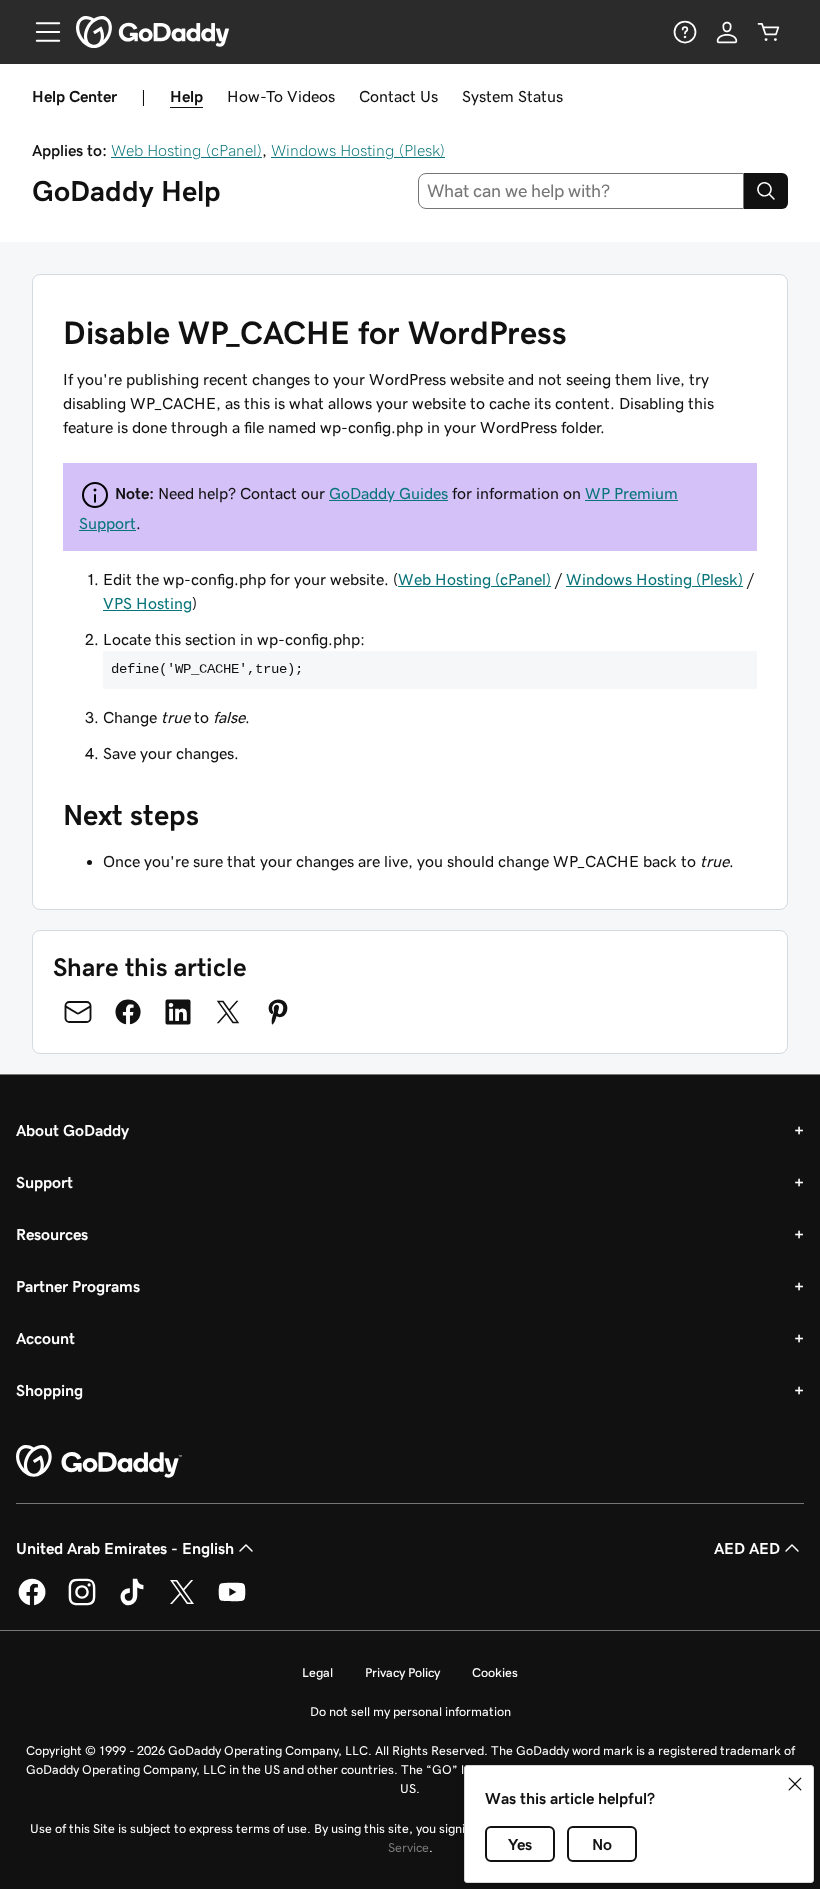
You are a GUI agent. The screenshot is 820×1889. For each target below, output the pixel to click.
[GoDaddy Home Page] (99, 1462)
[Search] (766, 191)
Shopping (49, 1390)
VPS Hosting (147, 603)
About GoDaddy (72, 1130)
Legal (317, 1672)
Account (45, 1338)
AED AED (747, 1548)
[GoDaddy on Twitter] (182, 1602)
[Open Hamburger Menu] (40, 32)
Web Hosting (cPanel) (186, 150)
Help (186, 96)
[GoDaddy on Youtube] (232, 1602)
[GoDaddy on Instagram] (82, 1602)
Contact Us (398, 96)
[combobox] (581, 191)
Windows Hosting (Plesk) (358, 150)
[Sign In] (727, 32)
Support (44, 1182)
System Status (512, 96)
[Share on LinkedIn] (178, 1012)
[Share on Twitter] (228, 1012)
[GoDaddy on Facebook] (32, 1602)
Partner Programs (78, 1286)
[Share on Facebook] (128, 1012)
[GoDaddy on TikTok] (132, 1602)
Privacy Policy (402, 1672)
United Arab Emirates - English (125, 1548)
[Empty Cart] (769, 32)
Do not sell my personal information (410, 1711)
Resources (52, 1234)
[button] (795, 1784)
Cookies (495, 1672)
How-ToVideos (281, 96)
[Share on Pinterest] (278, 1012)
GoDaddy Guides (388, 493)
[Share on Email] (78, 1012)
